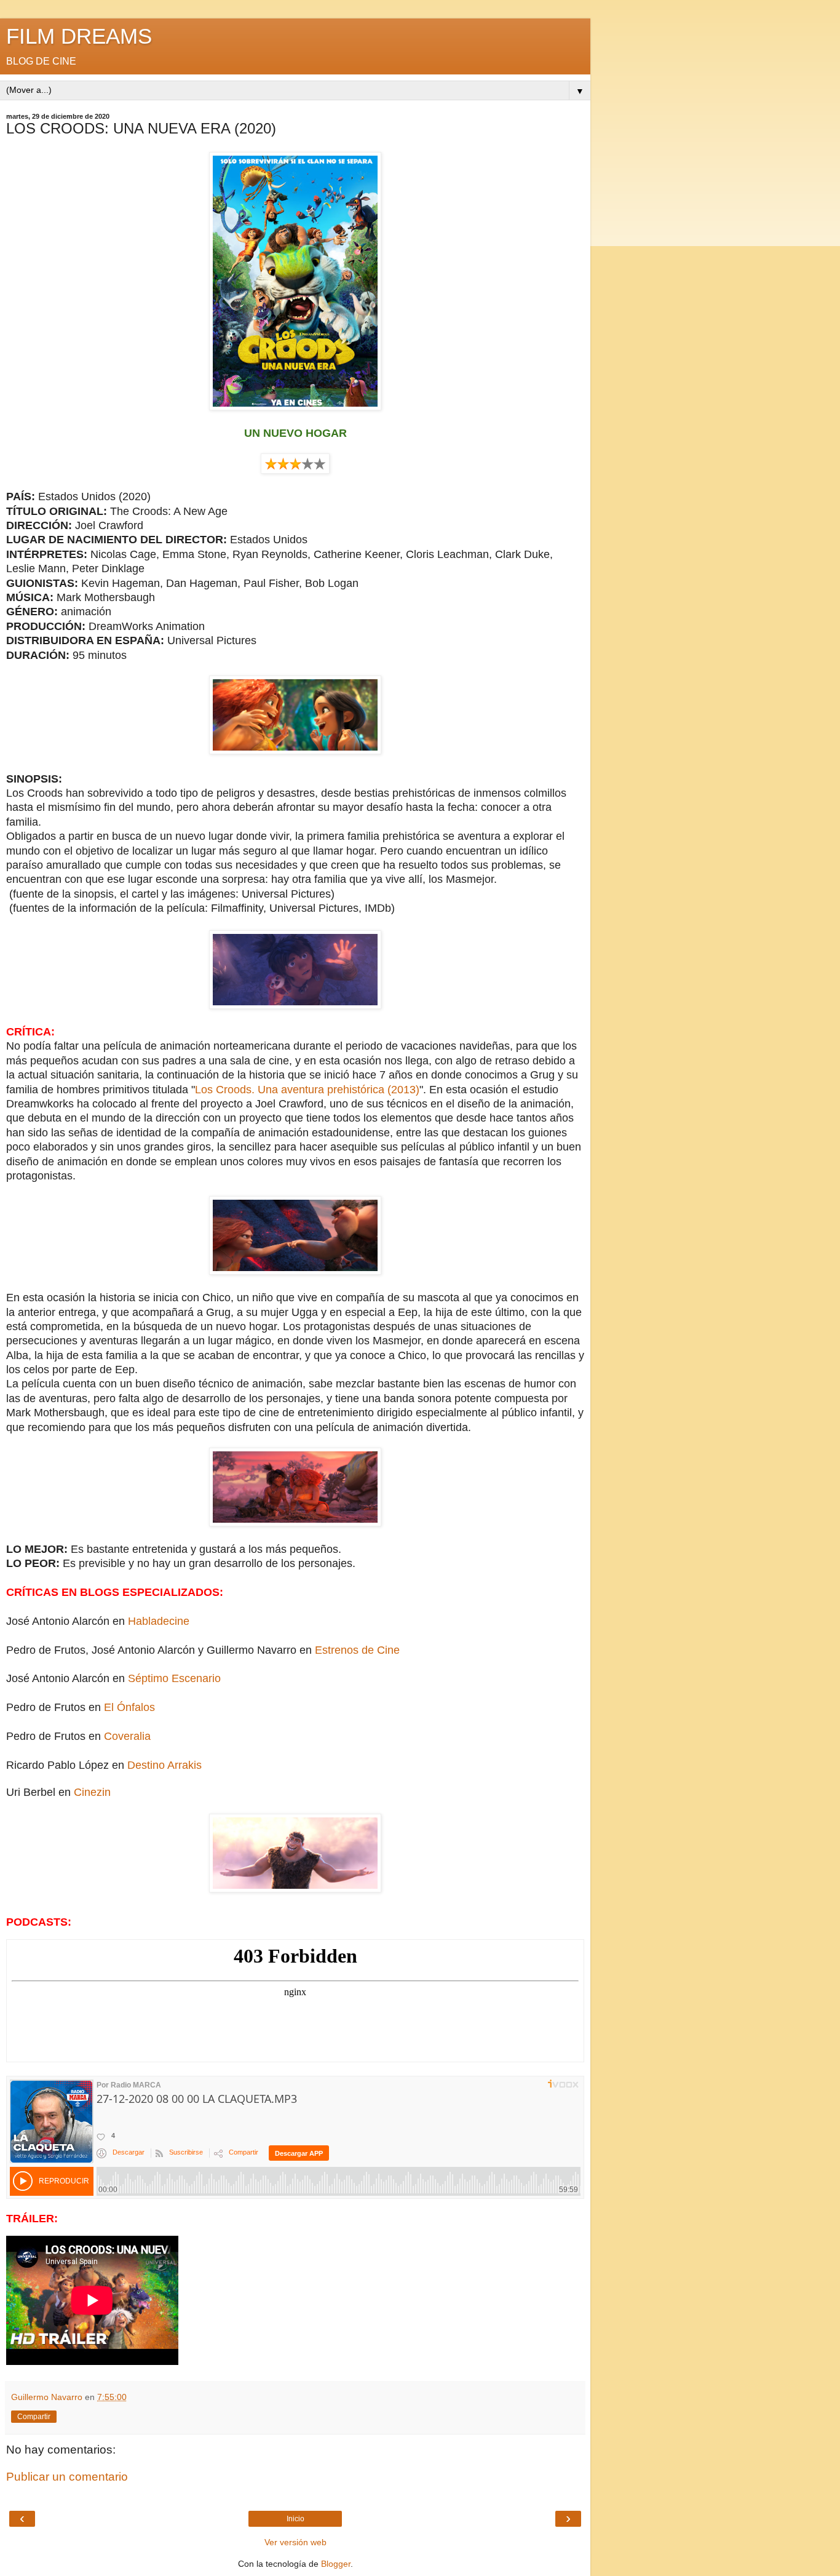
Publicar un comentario (67, 2477)
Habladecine (159, 1621)
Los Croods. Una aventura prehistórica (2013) (307, 1090)
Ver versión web (295, 2542)
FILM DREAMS (79, 36)
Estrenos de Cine (357, 1650)
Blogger (336, 2564)
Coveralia (127, 1736)
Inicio (295, 2519)
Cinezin (92, 1792)
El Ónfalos (129, 1707)
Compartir (34, 2417)
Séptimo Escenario (174, 1678)
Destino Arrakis (164, 1765)
